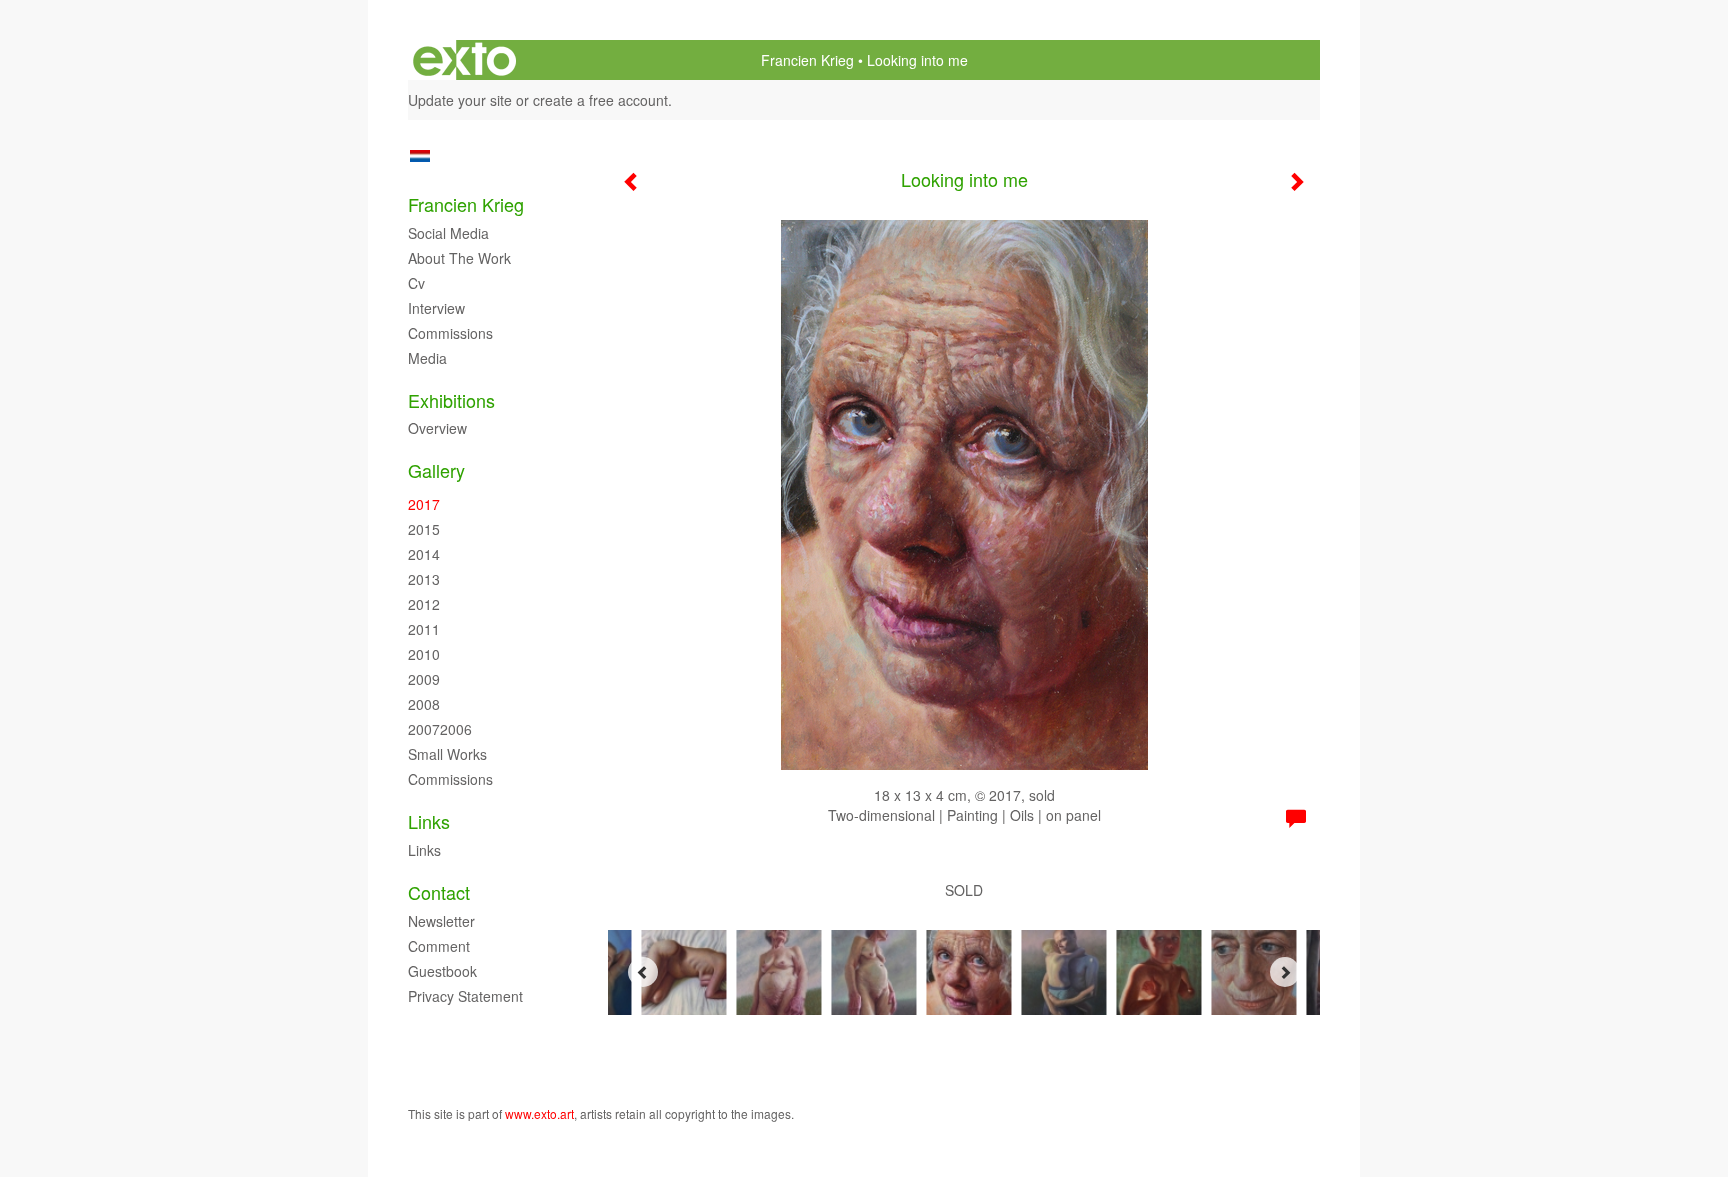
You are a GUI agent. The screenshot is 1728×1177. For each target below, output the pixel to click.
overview (437, 428)
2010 (424, 654)
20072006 (440, 729)
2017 (424, 504)
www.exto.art (539, 1113)
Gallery (436, 470)
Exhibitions (451, 400)
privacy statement (465, 996)
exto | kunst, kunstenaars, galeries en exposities (464, 60)
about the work (459, 258)
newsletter (441, 921)
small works (447, 754)
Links (429, 821)
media (427, 358)
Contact (439, 892)
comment (439, 946)
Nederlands (419, 156)
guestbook (442, 971)
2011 (424, 629)
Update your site (460, 100)
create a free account (600, 100)
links (424, 850)
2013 (424, 579)
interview (436, 308)
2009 (424, 679)
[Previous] (643, 972)
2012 (424, 604)
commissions (450, 333)
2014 (424, 554)
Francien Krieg (807, 60)
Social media (448, 233)
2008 (424, 704)
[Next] (1285, 972)
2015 (424, 529)
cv (416, 283)
